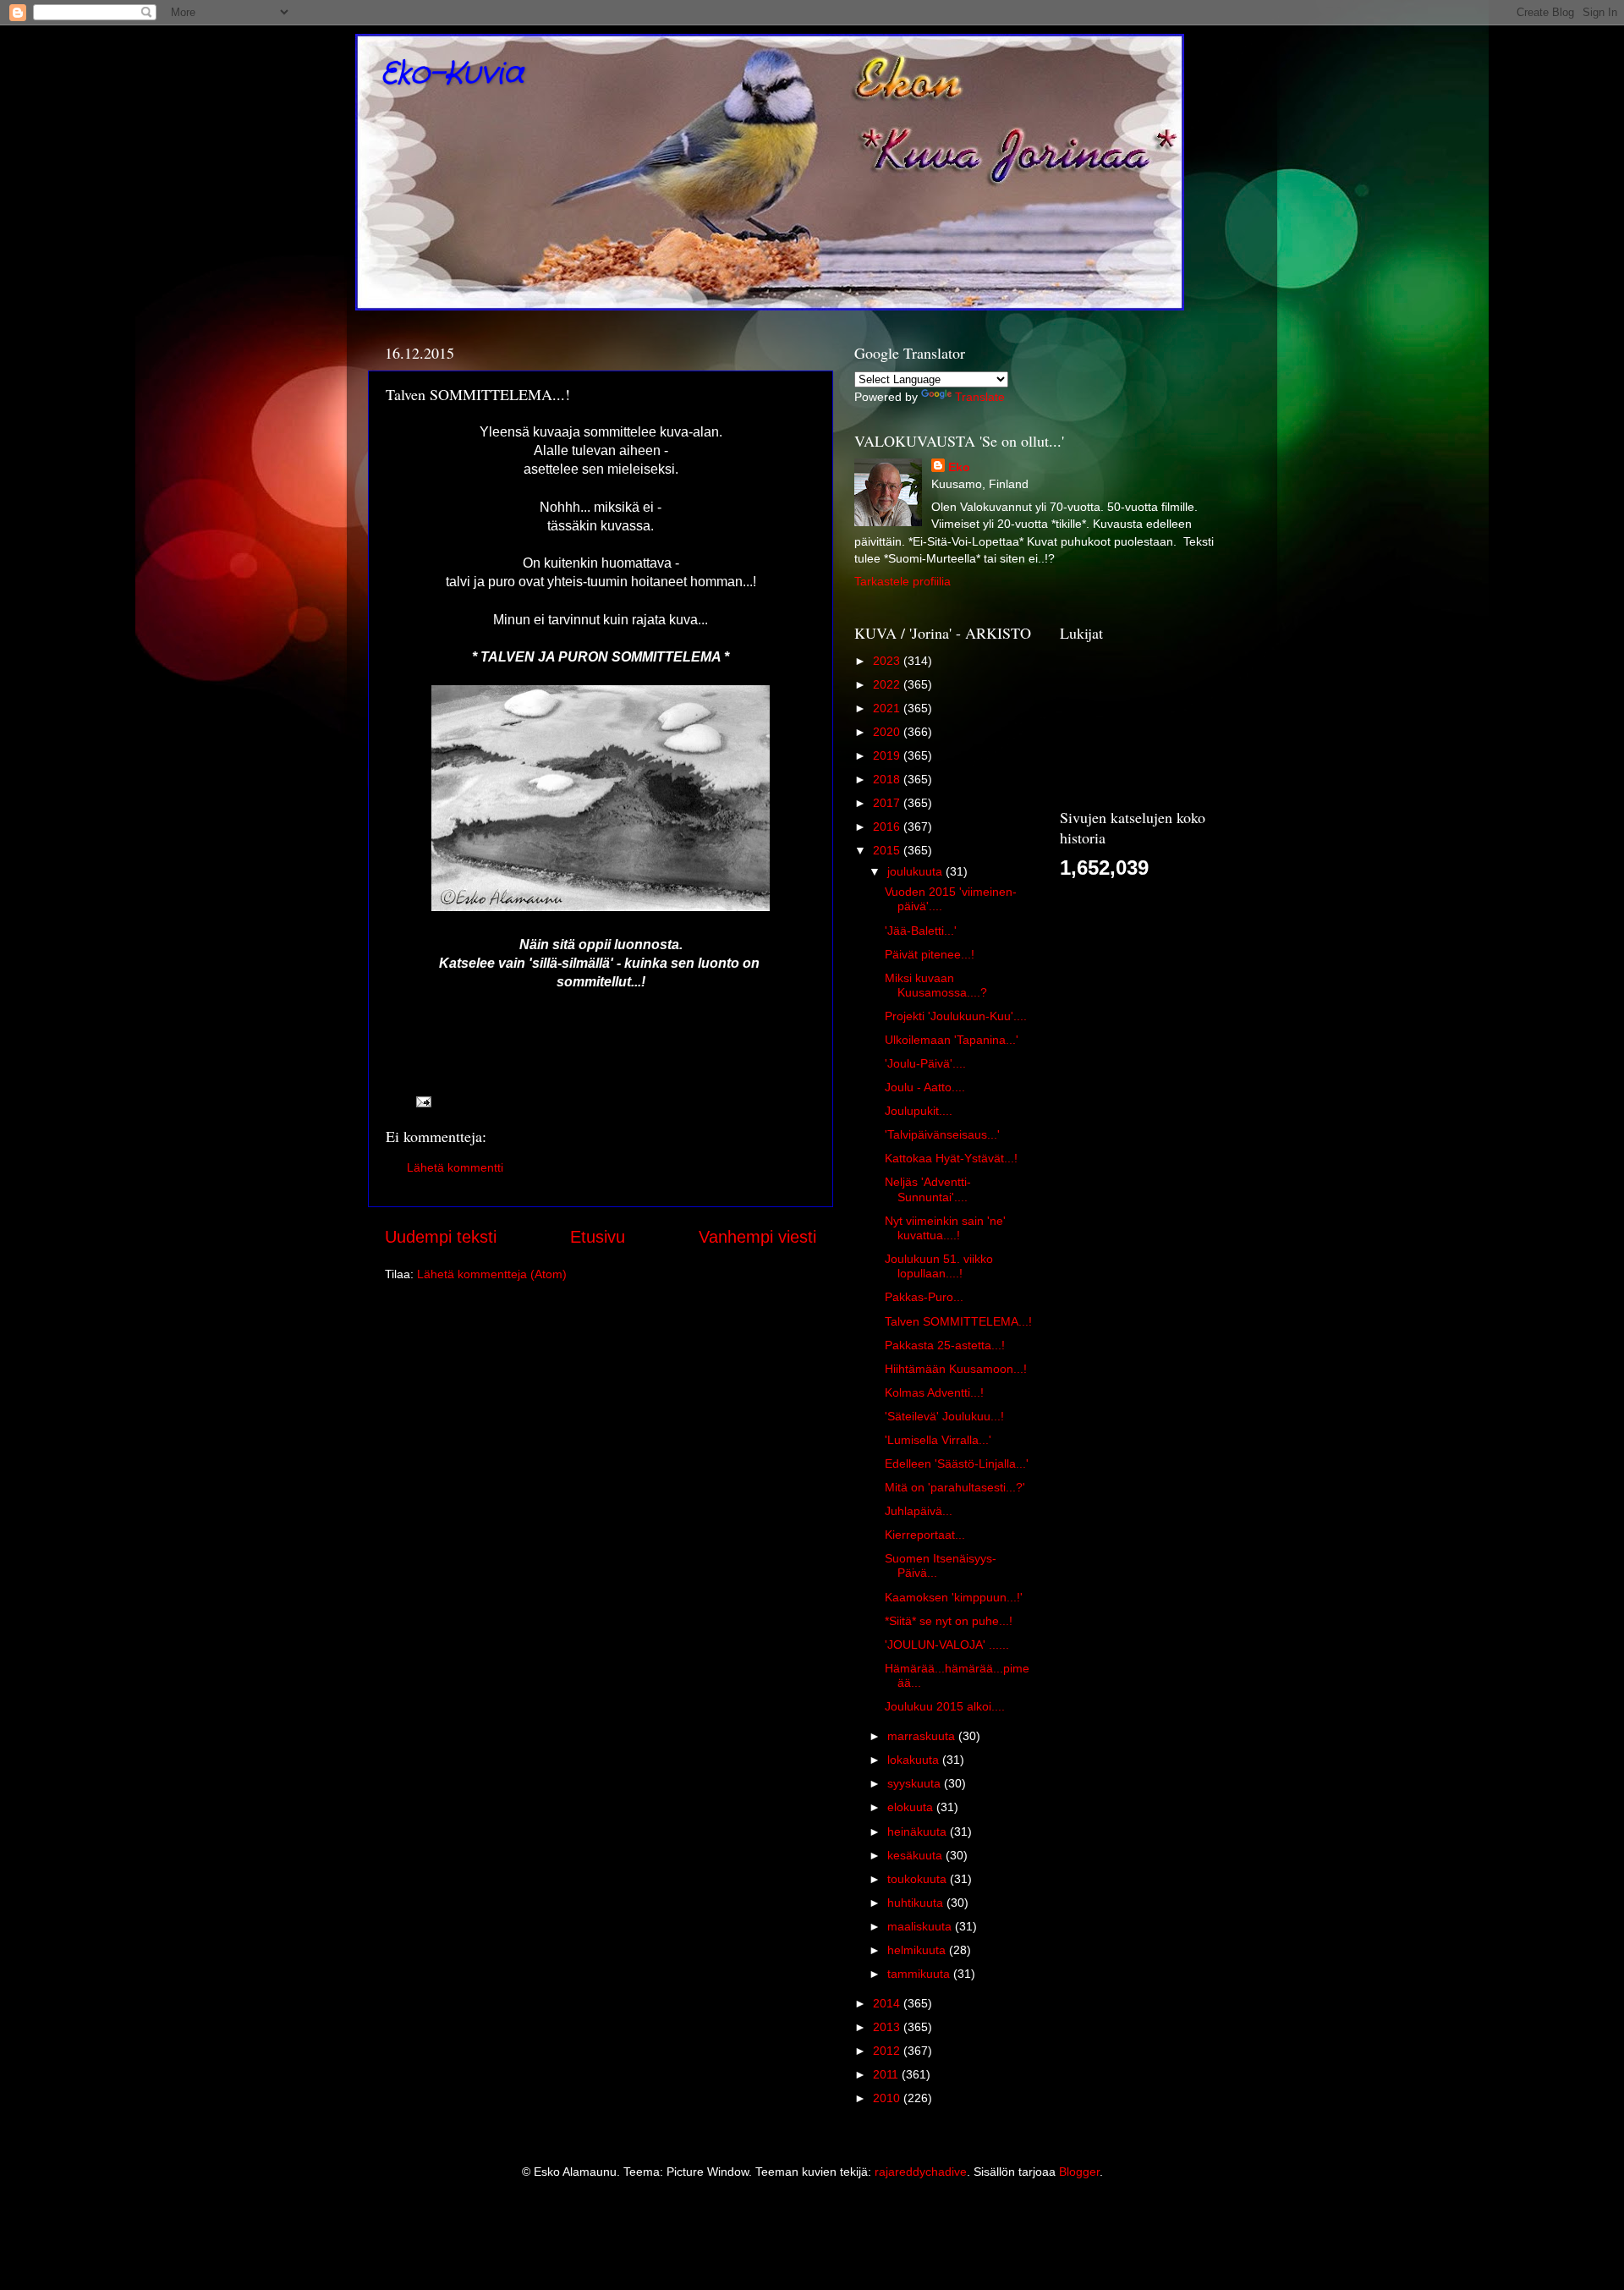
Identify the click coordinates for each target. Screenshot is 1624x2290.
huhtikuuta (917, 1903)
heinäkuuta (919, 1831)
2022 (888, 684)
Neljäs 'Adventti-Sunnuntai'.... (928, 1189)
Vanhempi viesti (757, 1237)
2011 (887, 2074)
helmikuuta (918, 1950)
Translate (980, 397)
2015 (888, 850)
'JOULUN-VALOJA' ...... (947, 1645)
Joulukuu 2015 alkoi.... (945, 1706)
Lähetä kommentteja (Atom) (492, 1274)
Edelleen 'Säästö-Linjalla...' (957, 1464)
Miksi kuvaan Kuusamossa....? (936, 985)
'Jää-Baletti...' (921, 931)
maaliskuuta (921, 1926)
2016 (888, 826)
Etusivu (598, 1237)
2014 (888, 2003)
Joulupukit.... (919, 1111)
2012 (888, 2051)
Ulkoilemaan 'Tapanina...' (952, 1040)
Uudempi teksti (441, 1237)
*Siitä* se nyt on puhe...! (949, 1621)
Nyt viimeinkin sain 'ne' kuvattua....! (945, 1228)
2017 (888, 803)
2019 (888, 755)
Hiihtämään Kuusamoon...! (956, 1369)
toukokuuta (919, 1879)
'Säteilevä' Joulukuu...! (944, 1416)
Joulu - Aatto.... (925, 1087)
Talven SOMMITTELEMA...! (958, 1321)
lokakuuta (915, 1760)
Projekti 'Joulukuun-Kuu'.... (956, 1016)
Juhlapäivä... (919, 1511)
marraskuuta (923, 1736)
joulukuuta (916, 871)
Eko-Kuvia (452, 74)
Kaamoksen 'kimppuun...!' (954, 1597)
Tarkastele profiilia (903, 581)
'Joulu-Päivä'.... (925, 1063)
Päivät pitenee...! (930, 954)
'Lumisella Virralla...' (938, 1440)
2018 (888, 779)
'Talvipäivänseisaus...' (942, 1134)
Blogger (1079, 2172)
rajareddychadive (921, 2172)
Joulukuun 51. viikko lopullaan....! (939, 1266)
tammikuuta (920, 1974)
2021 (888, 708)
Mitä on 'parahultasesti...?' (955, 1487)
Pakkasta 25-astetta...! (945, 1345)
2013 (888, 2027)
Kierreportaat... (925, 1535)
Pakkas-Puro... (924, 1297)
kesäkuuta (916, 1855)
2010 (888, 2098)
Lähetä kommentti (455, 1167)
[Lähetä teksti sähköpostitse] (422, 1101)
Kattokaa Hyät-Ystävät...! (951, 1158)
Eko (959, 467)
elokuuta (912, 1807)
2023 (888, 661)
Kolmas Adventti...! (934, 1392)
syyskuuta (916, 1783)
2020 (888, 732)
